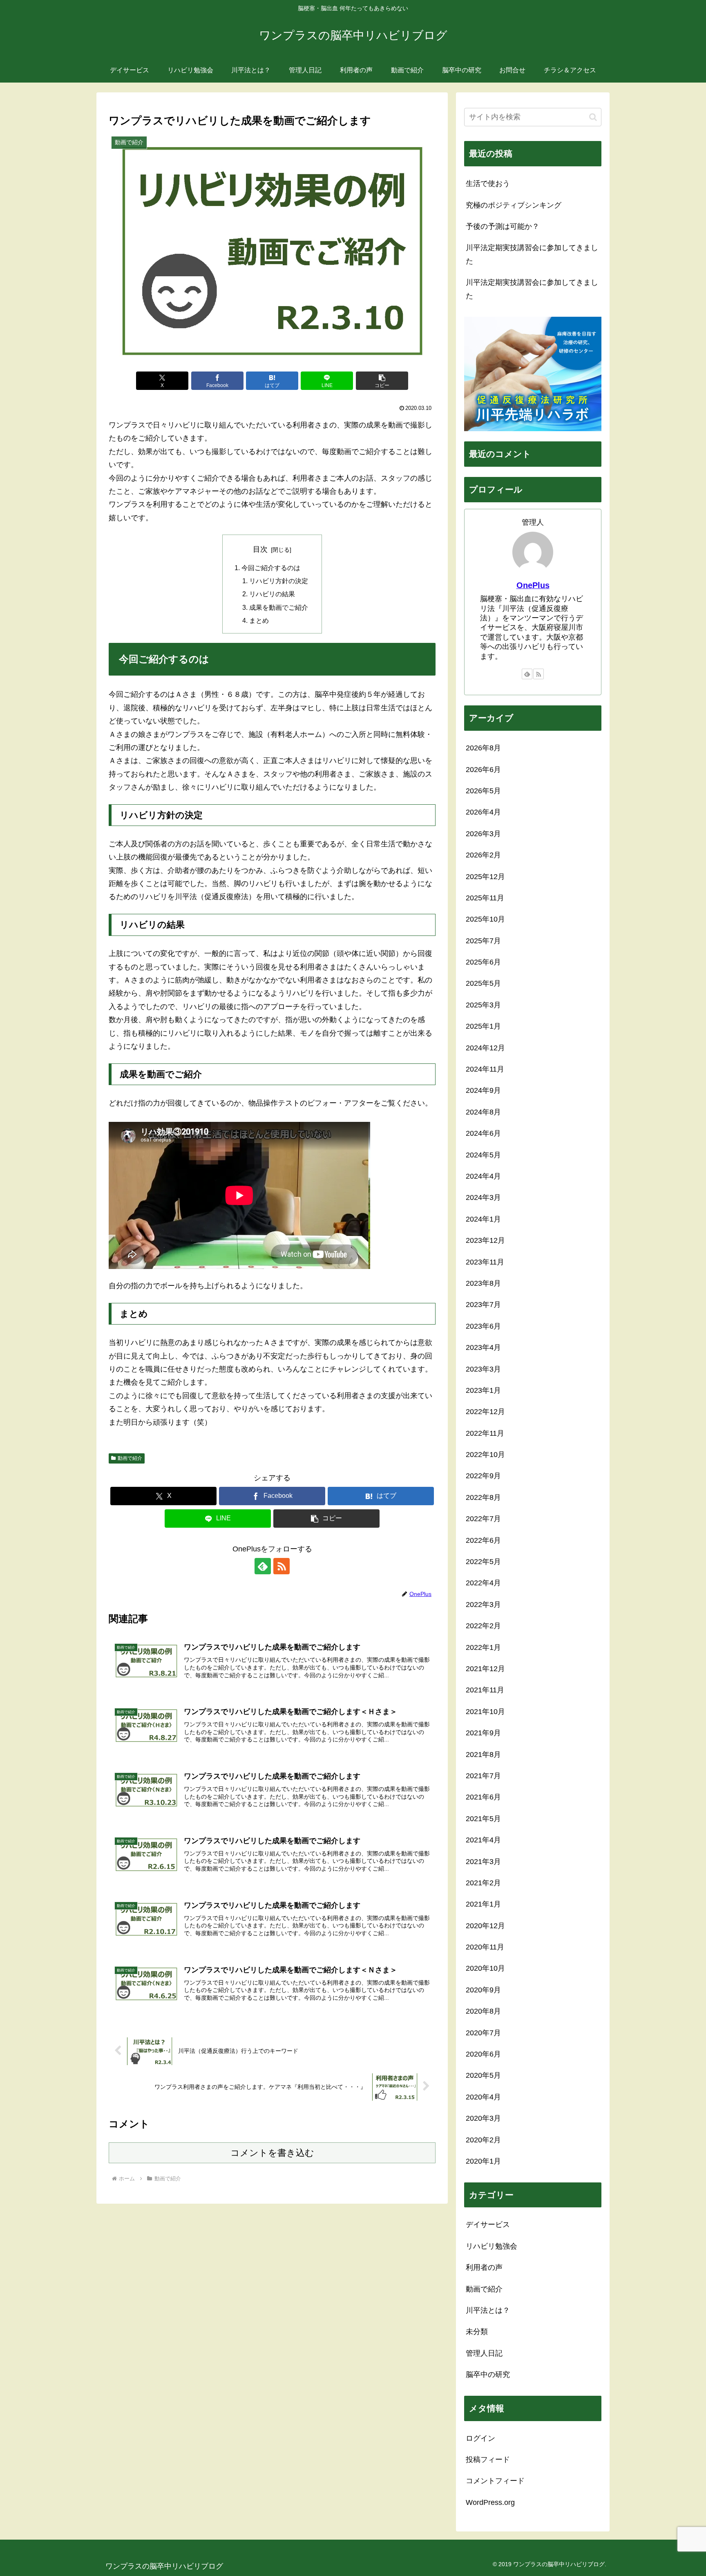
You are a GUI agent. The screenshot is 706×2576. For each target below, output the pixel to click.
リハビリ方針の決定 (279, 581)
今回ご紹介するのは (271, 568)
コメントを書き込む (272, 2153)
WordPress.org (490, 2502)
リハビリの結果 (272, 594)
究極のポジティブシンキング (514, 205)
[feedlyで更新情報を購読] (263, 1566)
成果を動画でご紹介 (279, 607)
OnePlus (533, 585)
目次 (260, 549)
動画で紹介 (130, 1458)
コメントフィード (495, 2481)
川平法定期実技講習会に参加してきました (532, 254)
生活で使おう (488, 184)
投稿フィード (488, 2460)
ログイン (480, 2438)
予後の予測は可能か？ (503, 226)
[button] (382, 381)
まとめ (259, 620)
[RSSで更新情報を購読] (282, 1566)
